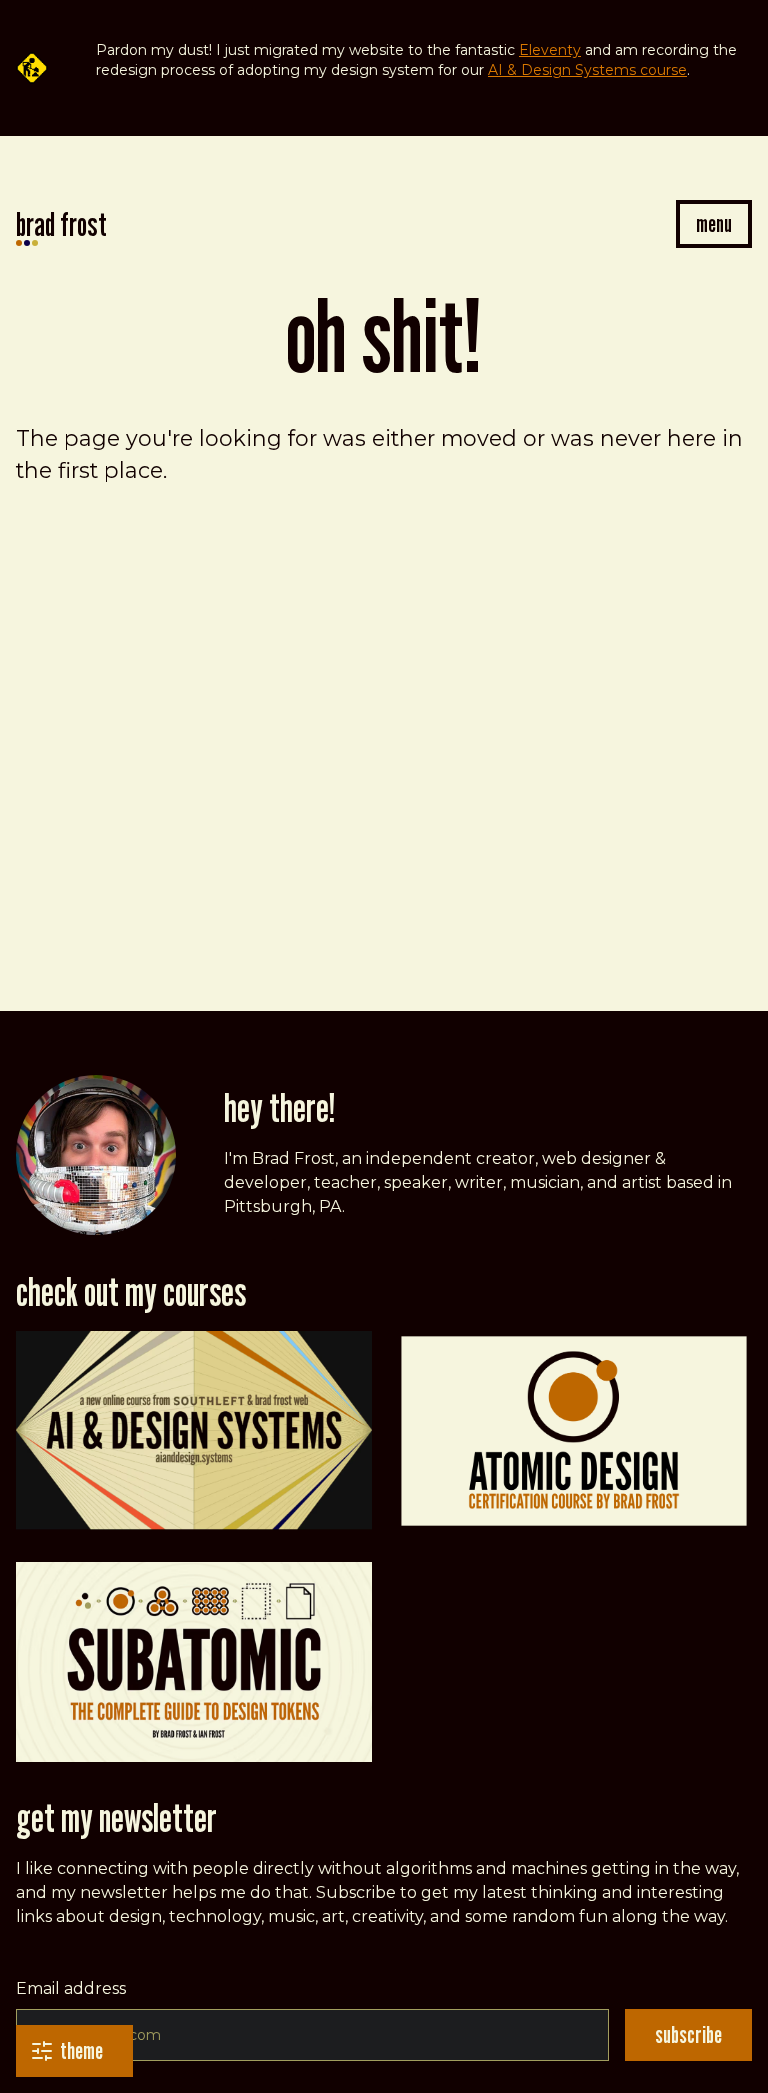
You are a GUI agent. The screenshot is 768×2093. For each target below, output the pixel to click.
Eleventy (550, 50)
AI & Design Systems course (587, 70)
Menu (714, 223)
